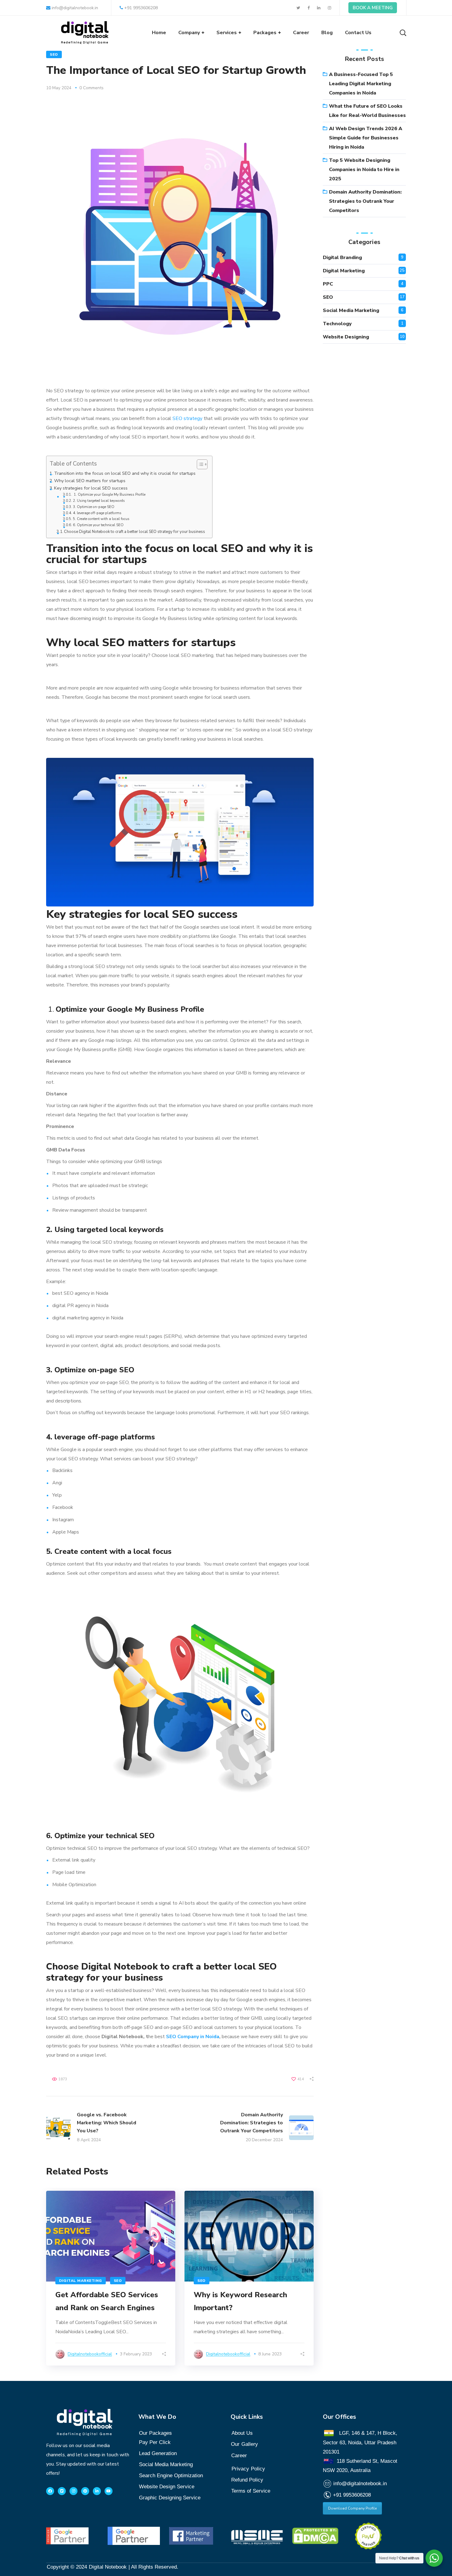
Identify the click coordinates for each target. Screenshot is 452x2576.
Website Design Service (167, 2487)
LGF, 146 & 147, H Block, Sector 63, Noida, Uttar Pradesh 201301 (360, 2442)
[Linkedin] (97, 2491)
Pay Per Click (155, 2442)
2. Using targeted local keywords (99, 501)
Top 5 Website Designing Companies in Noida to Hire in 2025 (364, 170)
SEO (54, 54)
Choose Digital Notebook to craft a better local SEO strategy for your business (135, 532)
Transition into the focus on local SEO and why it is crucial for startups (125, 473)
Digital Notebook (108, 2567)
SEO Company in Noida (193, 2037)
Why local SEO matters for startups (90, 481)
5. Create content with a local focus (101, 519)
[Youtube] (109, 2491)
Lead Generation (158, 2453)
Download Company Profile (352, 2508)
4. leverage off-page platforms (97, 513)
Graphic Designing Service (170, 2498)
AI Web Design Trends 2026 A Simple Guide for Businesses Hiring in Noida (366, 138)
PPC (328, 284)
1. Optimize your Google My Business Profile (109, 494)
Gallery (250, 2444)
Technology (337, 324)
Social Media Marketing (351, 310)
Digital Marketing (81, 2281)
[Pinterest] (85, 2491)
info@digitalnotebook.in (74, 8)
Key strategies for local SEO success (91, 488)
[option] (111, 2278)
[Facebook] (50, 2491)
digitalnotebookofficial (90, 2354)
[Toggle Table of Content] (199, 464)
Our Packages (155, 2433)
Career (239, 2456)
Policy (248, 2469)
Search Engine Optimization (171, 2476)
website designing (346, 337)
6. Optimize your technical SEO (99, 525)
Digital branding (342, 258)
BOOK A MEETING (373, 8)
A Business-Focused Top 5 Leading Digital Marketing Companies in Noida (361, 84)
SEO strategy (187, 418)
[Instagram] (73, 2491)
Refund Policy (247, 2480)
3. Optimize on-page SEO (94, 507)
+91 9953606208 (141, 8)
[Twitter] (62, 2491)
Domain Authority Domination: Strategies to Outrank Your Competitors (365, 201)
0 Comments (91, 88)
